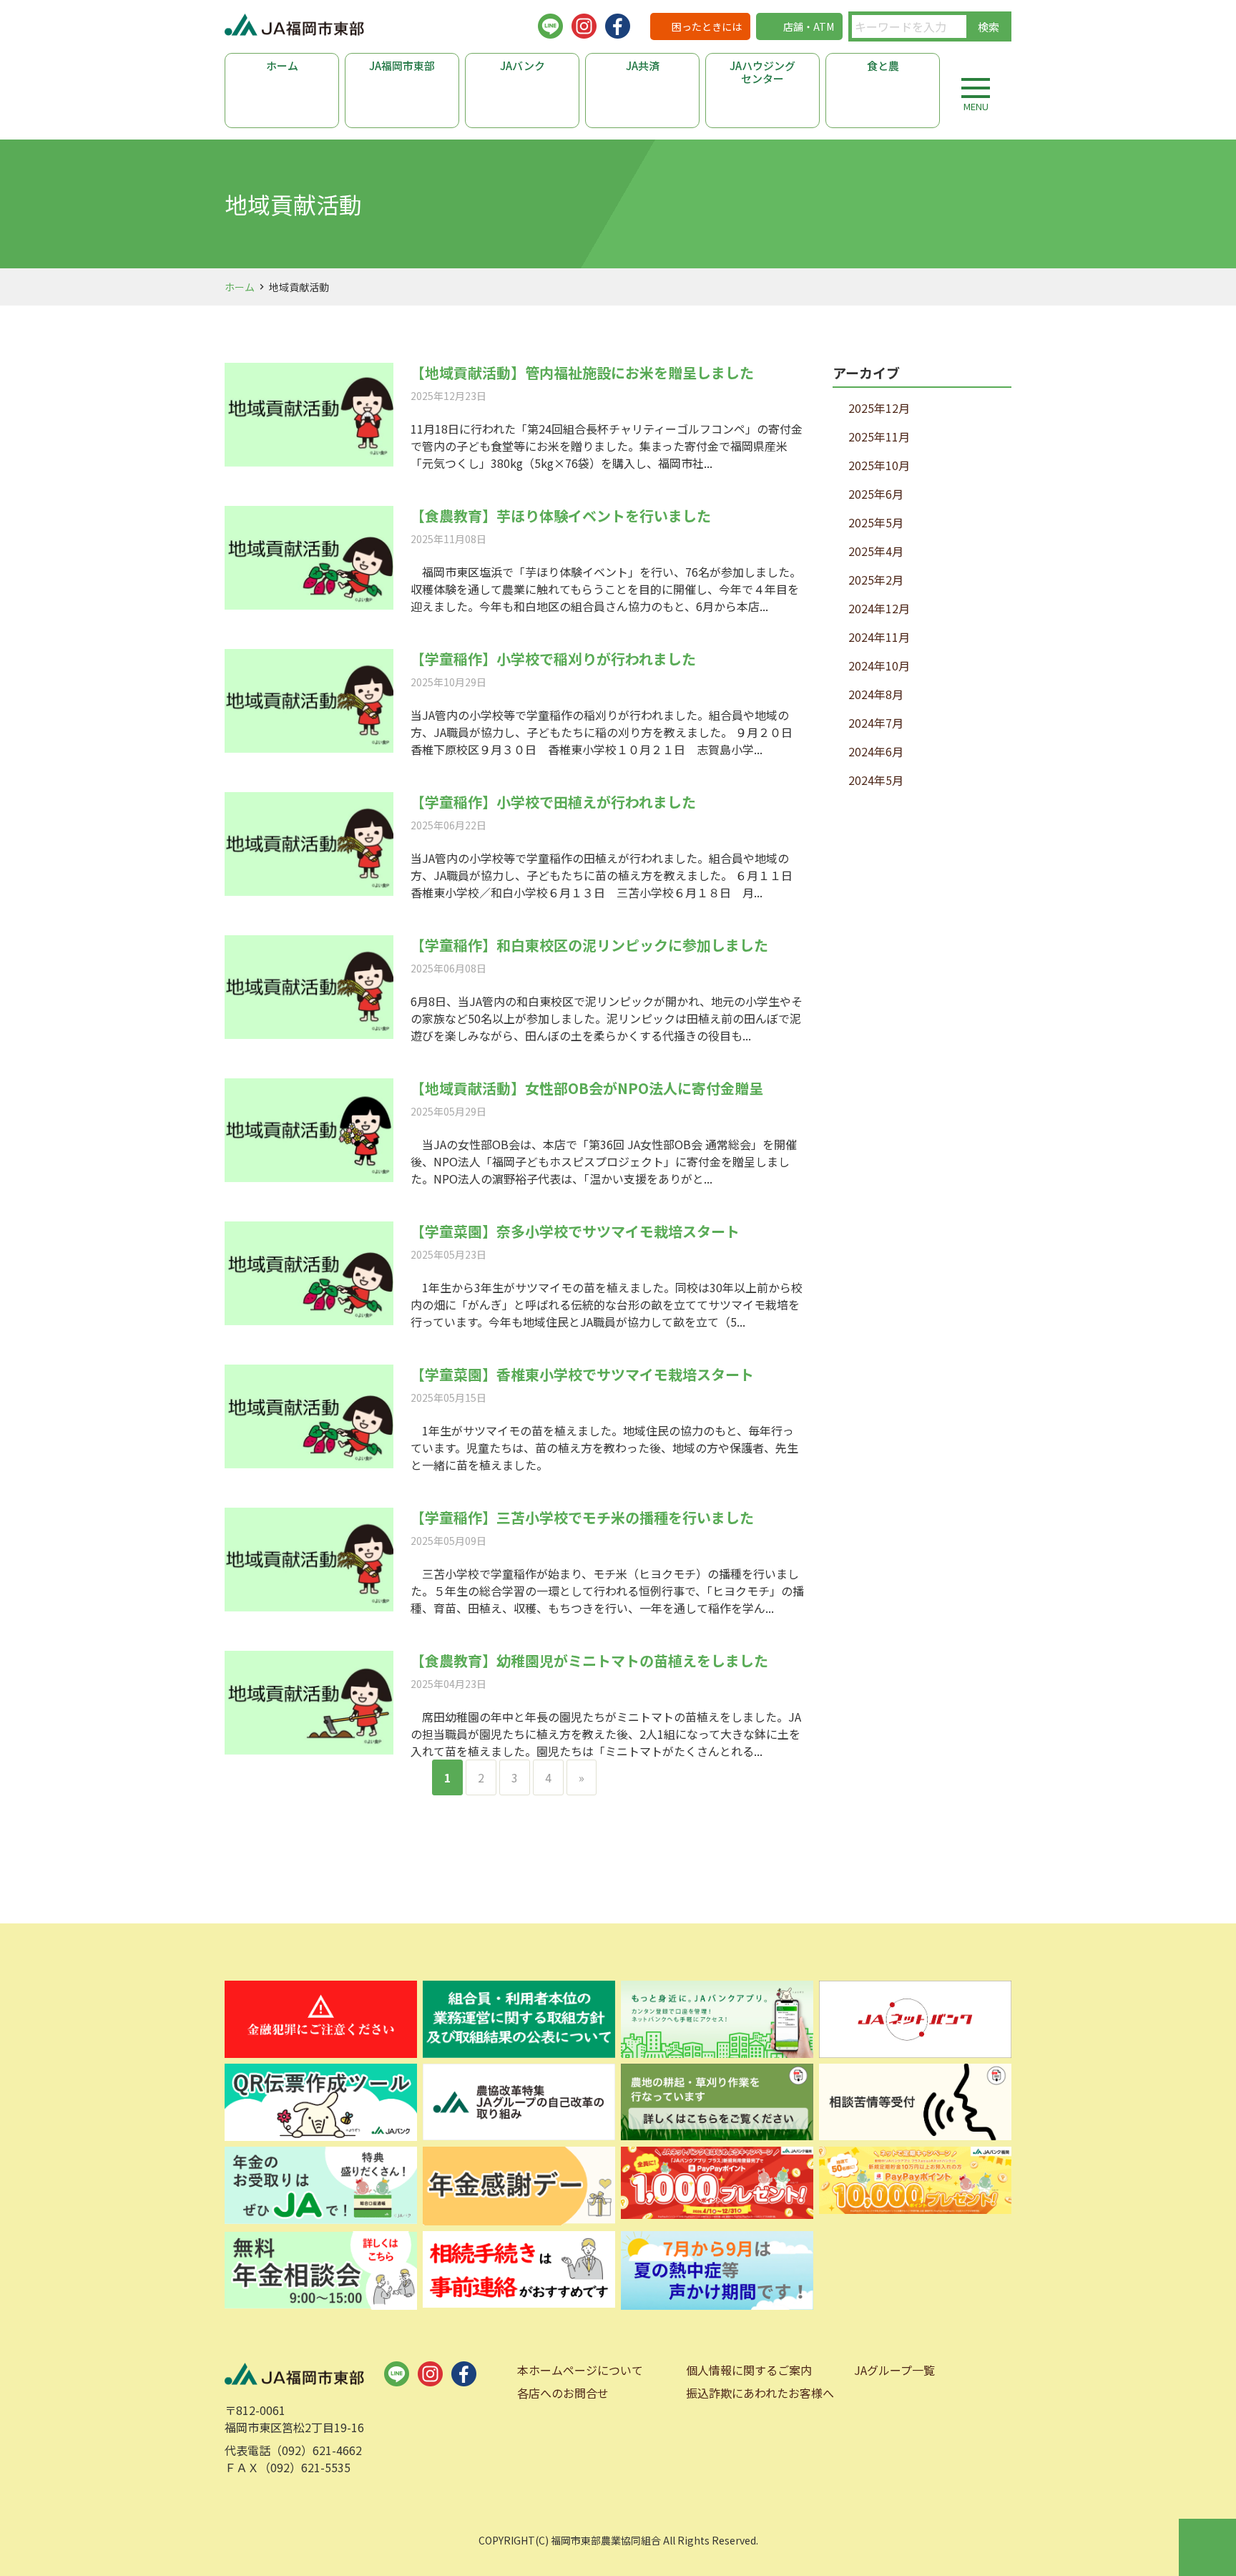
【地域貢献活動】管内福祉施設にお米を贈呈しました (582, 372)
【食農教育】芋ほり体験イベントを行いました (561, 516)
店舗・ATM (809, 26)
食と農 (883, 65)
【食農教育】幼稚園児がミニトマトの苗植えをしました (589, 1660)
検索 (989, 27)
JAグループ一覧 (894, 2370)
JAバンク (523, 65)
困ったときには (707, 26)
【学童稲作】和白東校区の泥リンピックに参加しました (589, 945)
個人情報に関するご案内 (749, 2370)
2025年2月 (876, 580)
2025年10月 (879, 465)
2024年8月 (876, 694)
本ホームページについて (580, 2370)
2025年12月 (879, 408)
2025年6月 (876, 494)
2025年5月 (876, 522)
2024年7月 (876, 723)
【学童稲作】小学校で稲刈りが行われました (553, 659)
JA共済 (643, 65)
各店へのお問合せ (563, 2393)
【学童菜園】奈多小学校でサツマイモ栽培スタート (575, 1231)
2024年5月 (876, 780)
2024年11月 (879, 637)
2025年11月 (879, 436)
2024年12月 (879, 608)
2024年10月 (879, 665)
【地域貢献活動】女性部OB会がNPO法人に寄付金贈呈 (587, 1088)
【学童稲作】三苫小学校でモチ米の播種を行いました (582, 1517)
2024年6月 (876, 751)
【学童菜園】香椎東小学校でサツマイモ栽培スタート (582, 1374)
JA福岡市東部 (402, 65)
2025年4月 (876, 551)
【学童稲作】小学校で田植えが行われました (553, 802)
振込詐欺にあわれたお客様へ (760, 2393)
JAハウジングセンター (762, 72)
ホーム (282, 65)
